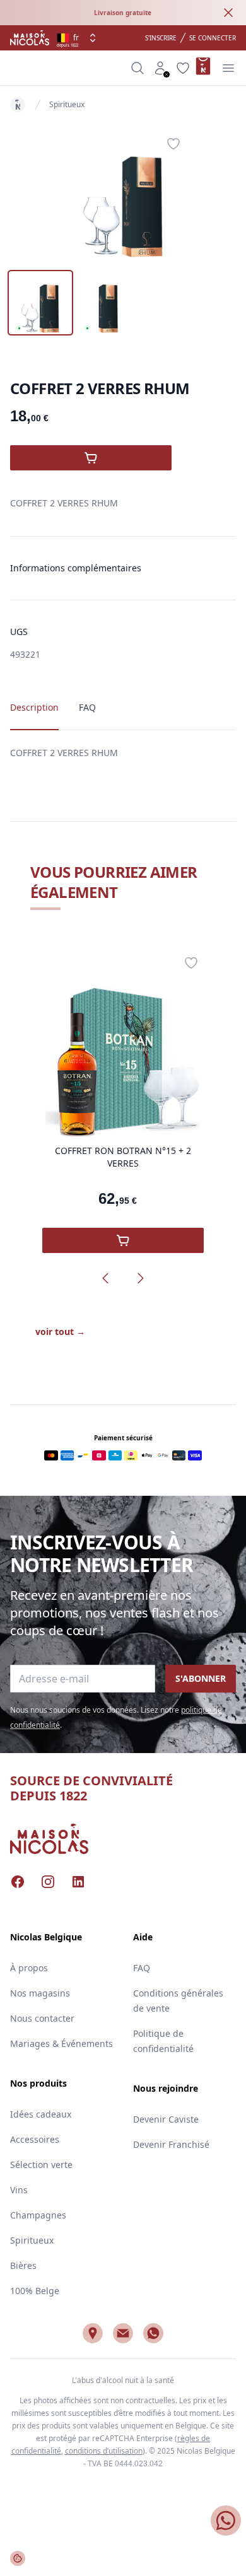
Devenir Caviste (166, 2119)
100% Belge (35, 2291)
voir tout (60, 1332)
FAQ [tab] (87, 707)
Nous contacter (42, 2018)
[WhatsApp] (153, 2333)
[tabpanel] (123, 194)
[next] (141, 1278)
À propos (29, 1968)
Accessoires (35, 2139)
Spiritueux (67, 104)
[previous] (105, 1278)
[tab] (40, 303)
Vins (19, 2190)
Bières (23, 2265)
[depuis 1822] (30, 38)
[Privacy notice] (18, 2558)
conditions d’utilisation (104, 2451)
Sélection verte (41, 2165)
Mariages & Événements (61, 2043)
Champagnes (38, 2215)
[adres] (93, 2333)
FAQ (142, 1968)
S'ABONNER (201, 1678)
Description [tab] (34, 707)
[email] (123, 2333)
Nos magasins (40, 1993)
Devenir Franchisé (171, 2144)
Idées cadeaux (41, 2114)
